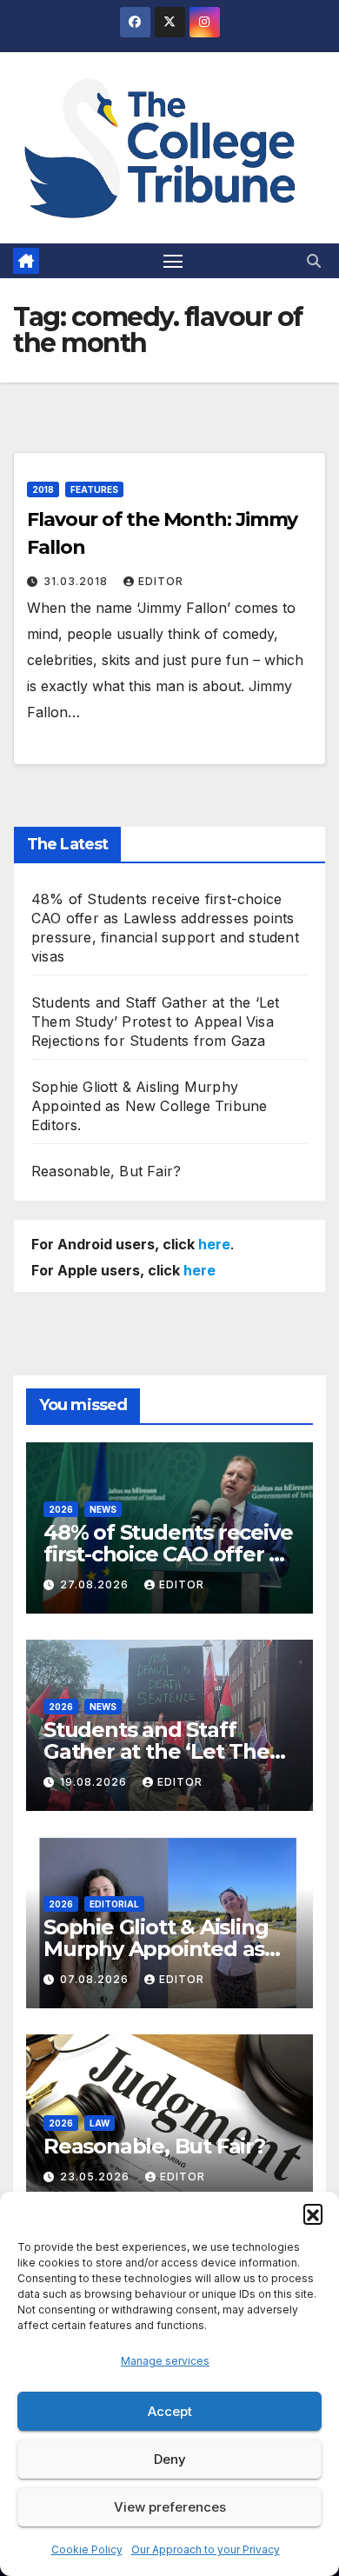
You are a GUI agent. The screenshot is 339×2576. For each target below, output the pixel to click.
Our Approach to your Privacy (206, 2549)
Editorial (114, 1904)
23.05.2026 (96, 2177)
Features (94, 489)
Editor (161, 581)
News (103, 1509)
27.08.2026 (96, 1584)
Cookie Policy (87, 2549)
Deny (170, 2459)
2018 (43, 489)
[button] (313, 2213)
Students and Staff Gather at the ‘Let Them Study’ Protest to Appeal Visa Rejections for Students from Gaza (155, 1022)
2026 (61, 1509)
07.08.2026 (96, 1979)
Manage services (165, 2361)
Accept (170, 2411)
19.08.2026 (95, 1782)
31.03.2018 (77, 581)
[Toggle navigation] (173, 261)
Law (100, 2123)
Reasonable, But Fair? (106, 1171)
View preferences (170, 2507)
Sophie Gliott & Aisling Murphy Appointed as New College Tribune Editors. (149, 1106)
